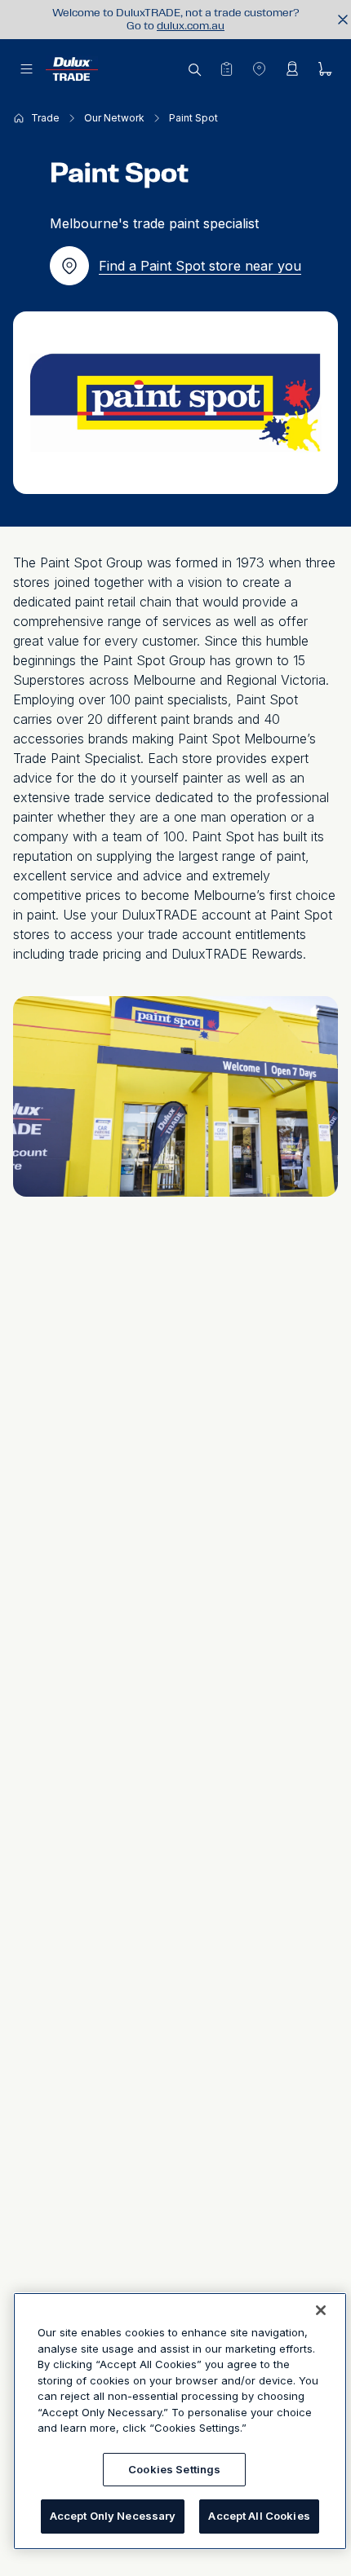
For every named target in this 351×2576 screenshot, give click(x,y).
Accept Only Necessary (113, 2516)
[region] (180, 2421)
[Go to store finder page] (259, 68)
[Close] (321, 2310)
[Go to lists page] (226, 68)
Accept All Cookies (259, 2516)
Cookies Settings (174, 2469)
